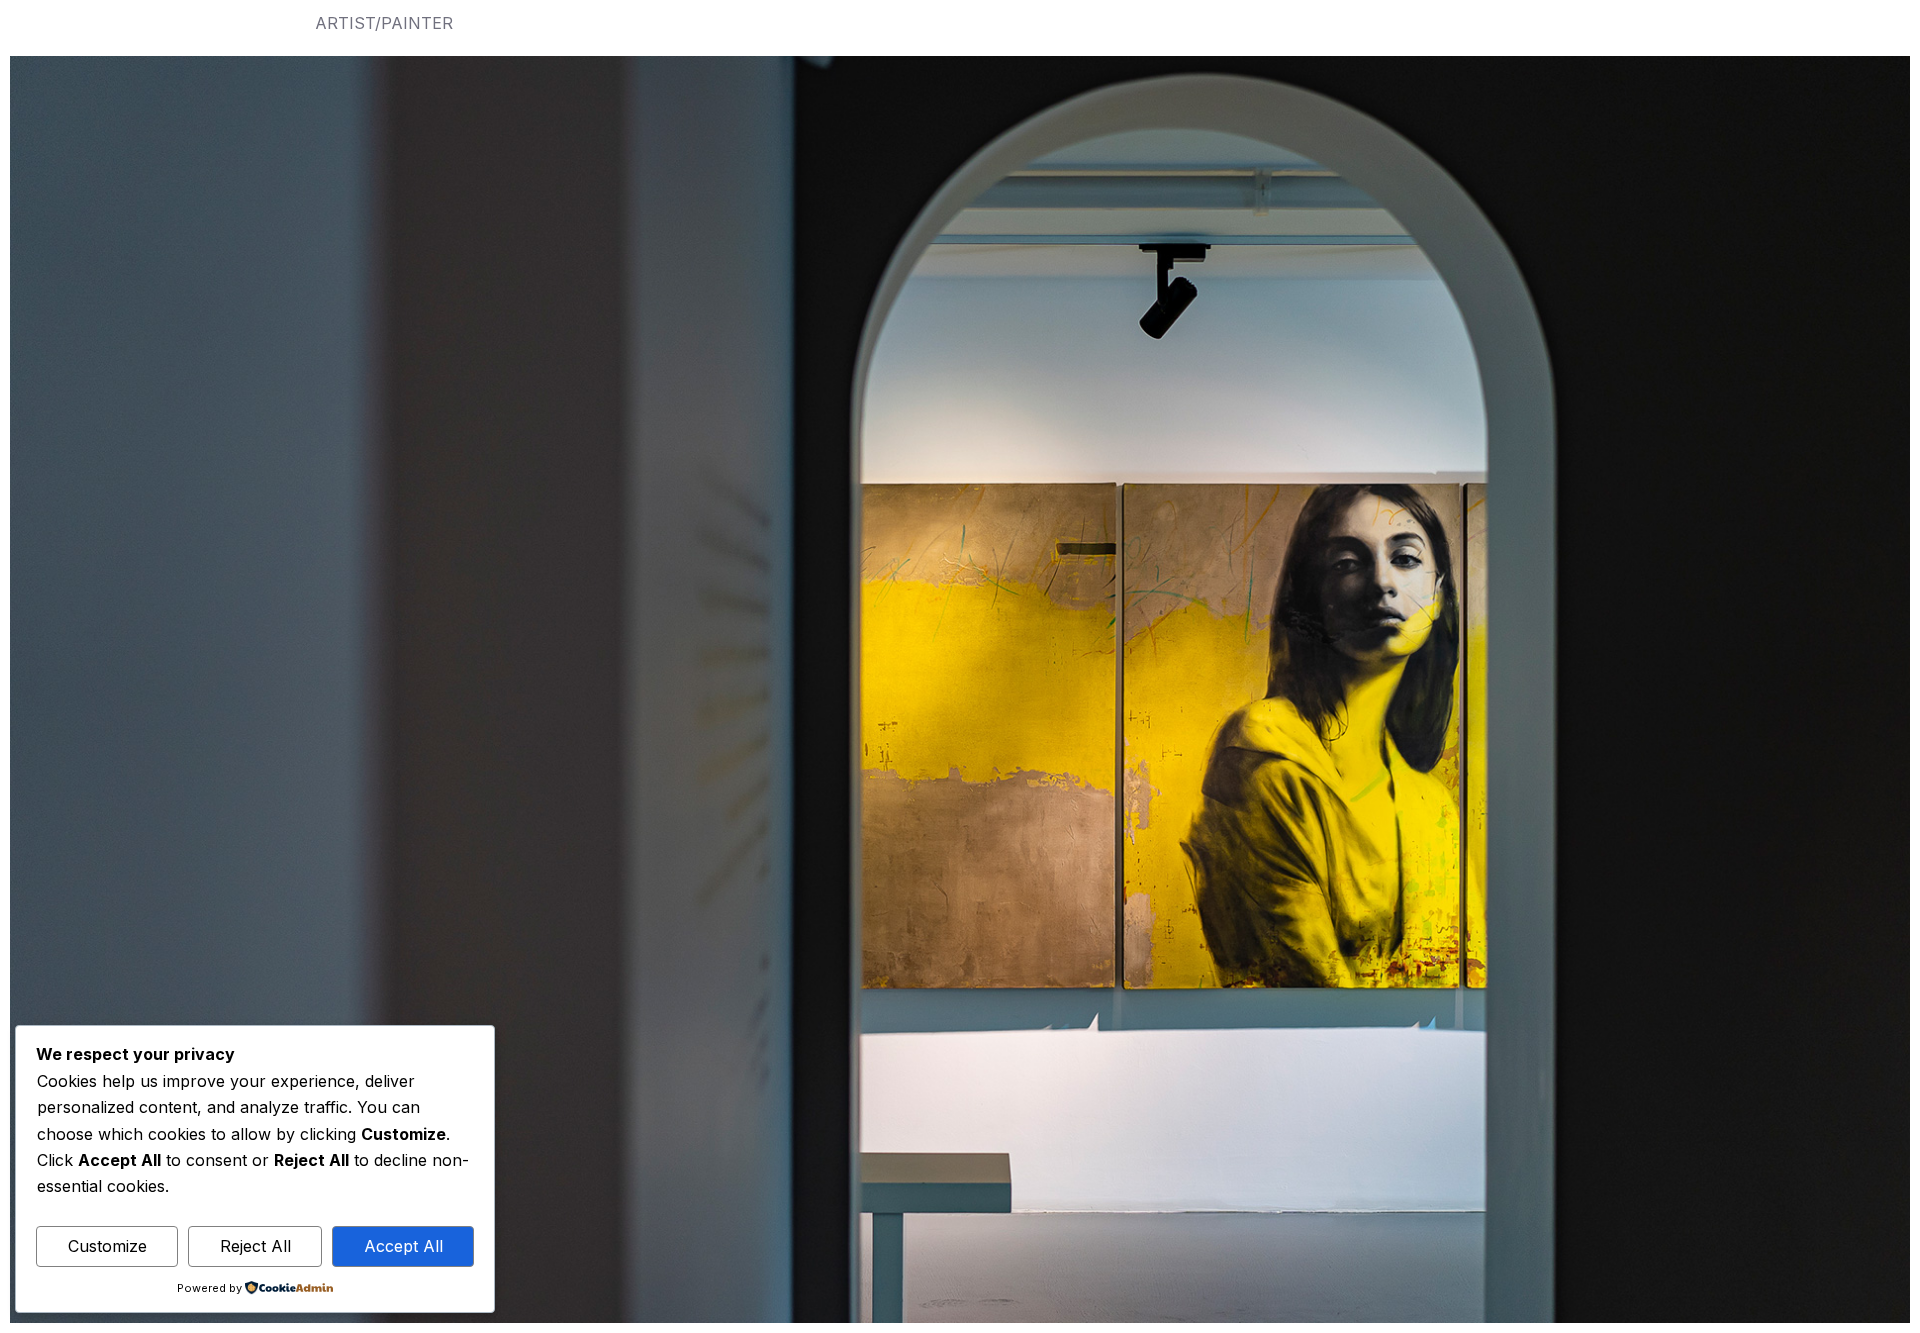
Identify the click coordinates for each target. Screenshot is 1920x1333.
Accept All (403, 1246)
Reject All (255, 1246)
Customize (107, 1246)
